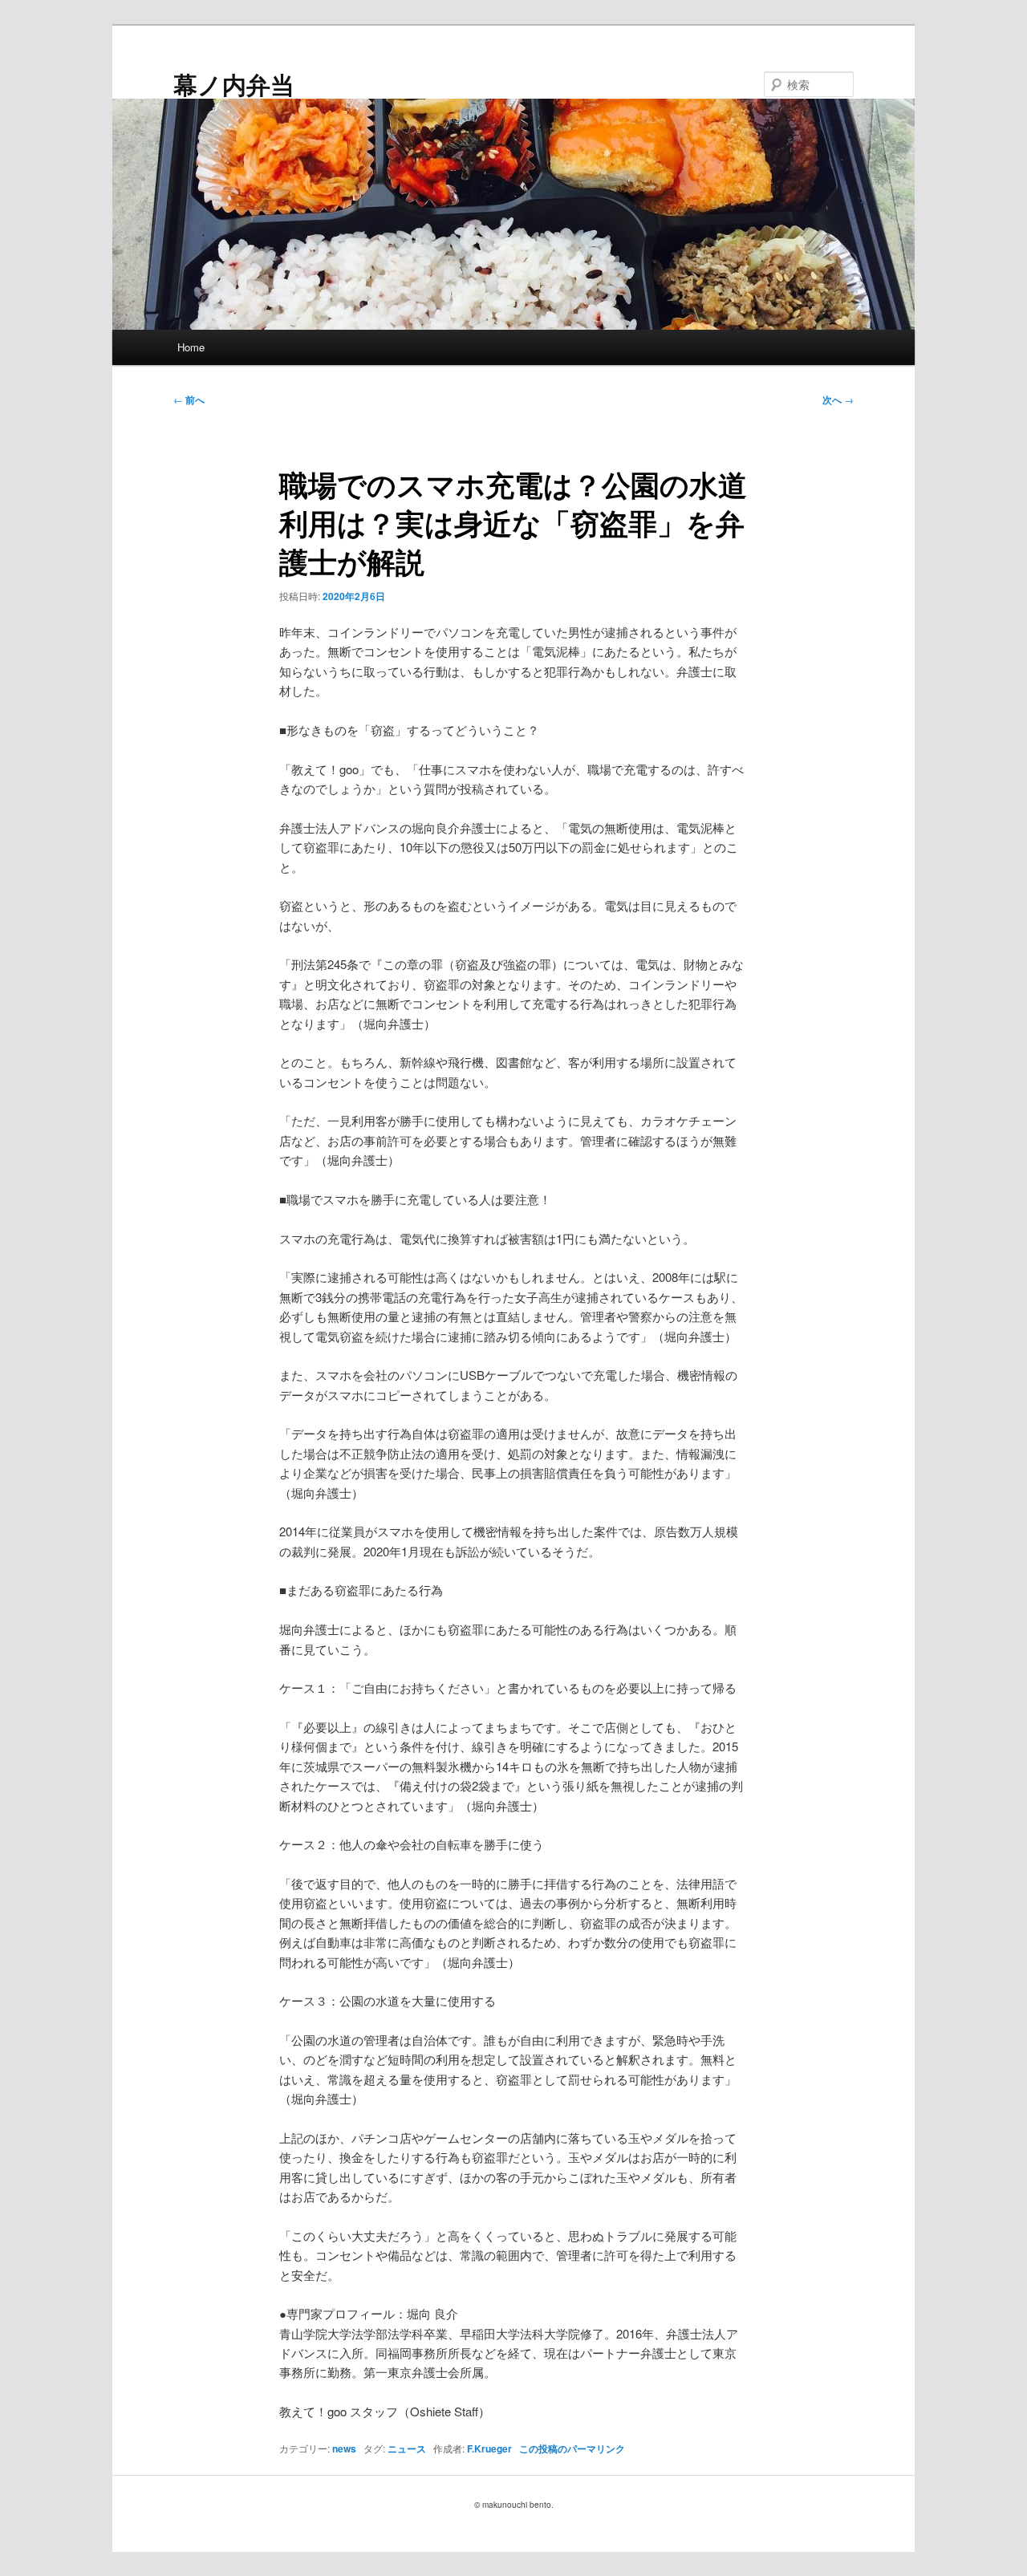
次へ (838, 400)
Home (191, 347)
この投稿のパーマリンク (572, 2448)
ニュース (407, 2448)
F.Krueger (489, 2448)
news (344, 2448)
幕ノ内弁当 (234, 84)
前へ (189, 400)
